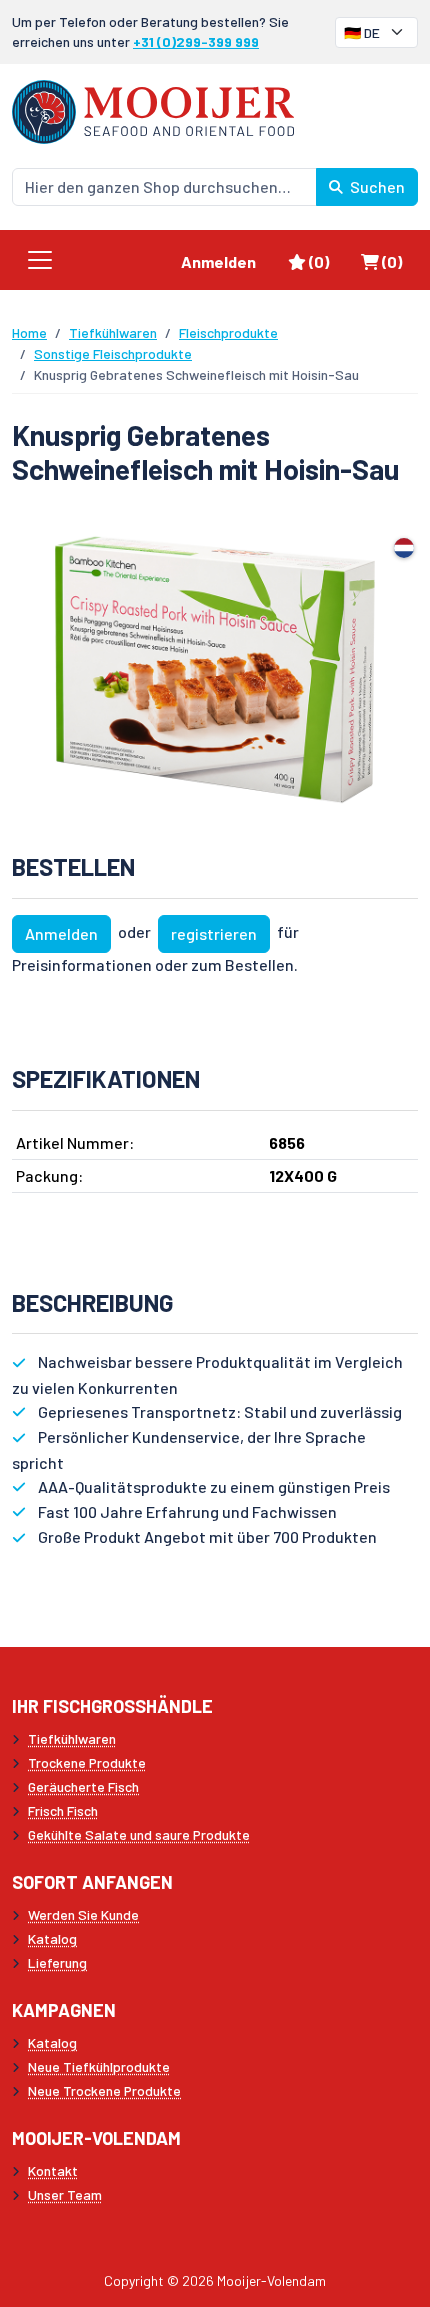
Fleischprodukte (228, 332)
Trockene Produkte (87, 1762)
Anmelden (218, 261)
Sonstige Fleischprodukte (113, 353)
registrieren (214, 933)
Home (29, 332)
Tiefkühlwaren (113, 332)
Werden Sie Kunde (83, 1914)
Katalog (52, 1938)
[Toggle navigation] (40, 260)
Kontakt (53, 2170)
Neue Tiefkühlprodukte (99, 2066)
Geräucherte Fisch (83, 1786)
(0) (326, 261)
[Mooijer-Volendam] (153, 109)
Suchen (376, 186)
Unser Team (65, 2194)
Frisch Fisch (63, 1810)
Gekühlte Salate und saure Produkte (139, 1834)
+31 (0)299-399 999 (196, 41)
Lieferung (57, 1962)
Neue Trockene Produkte (104, 2090)
